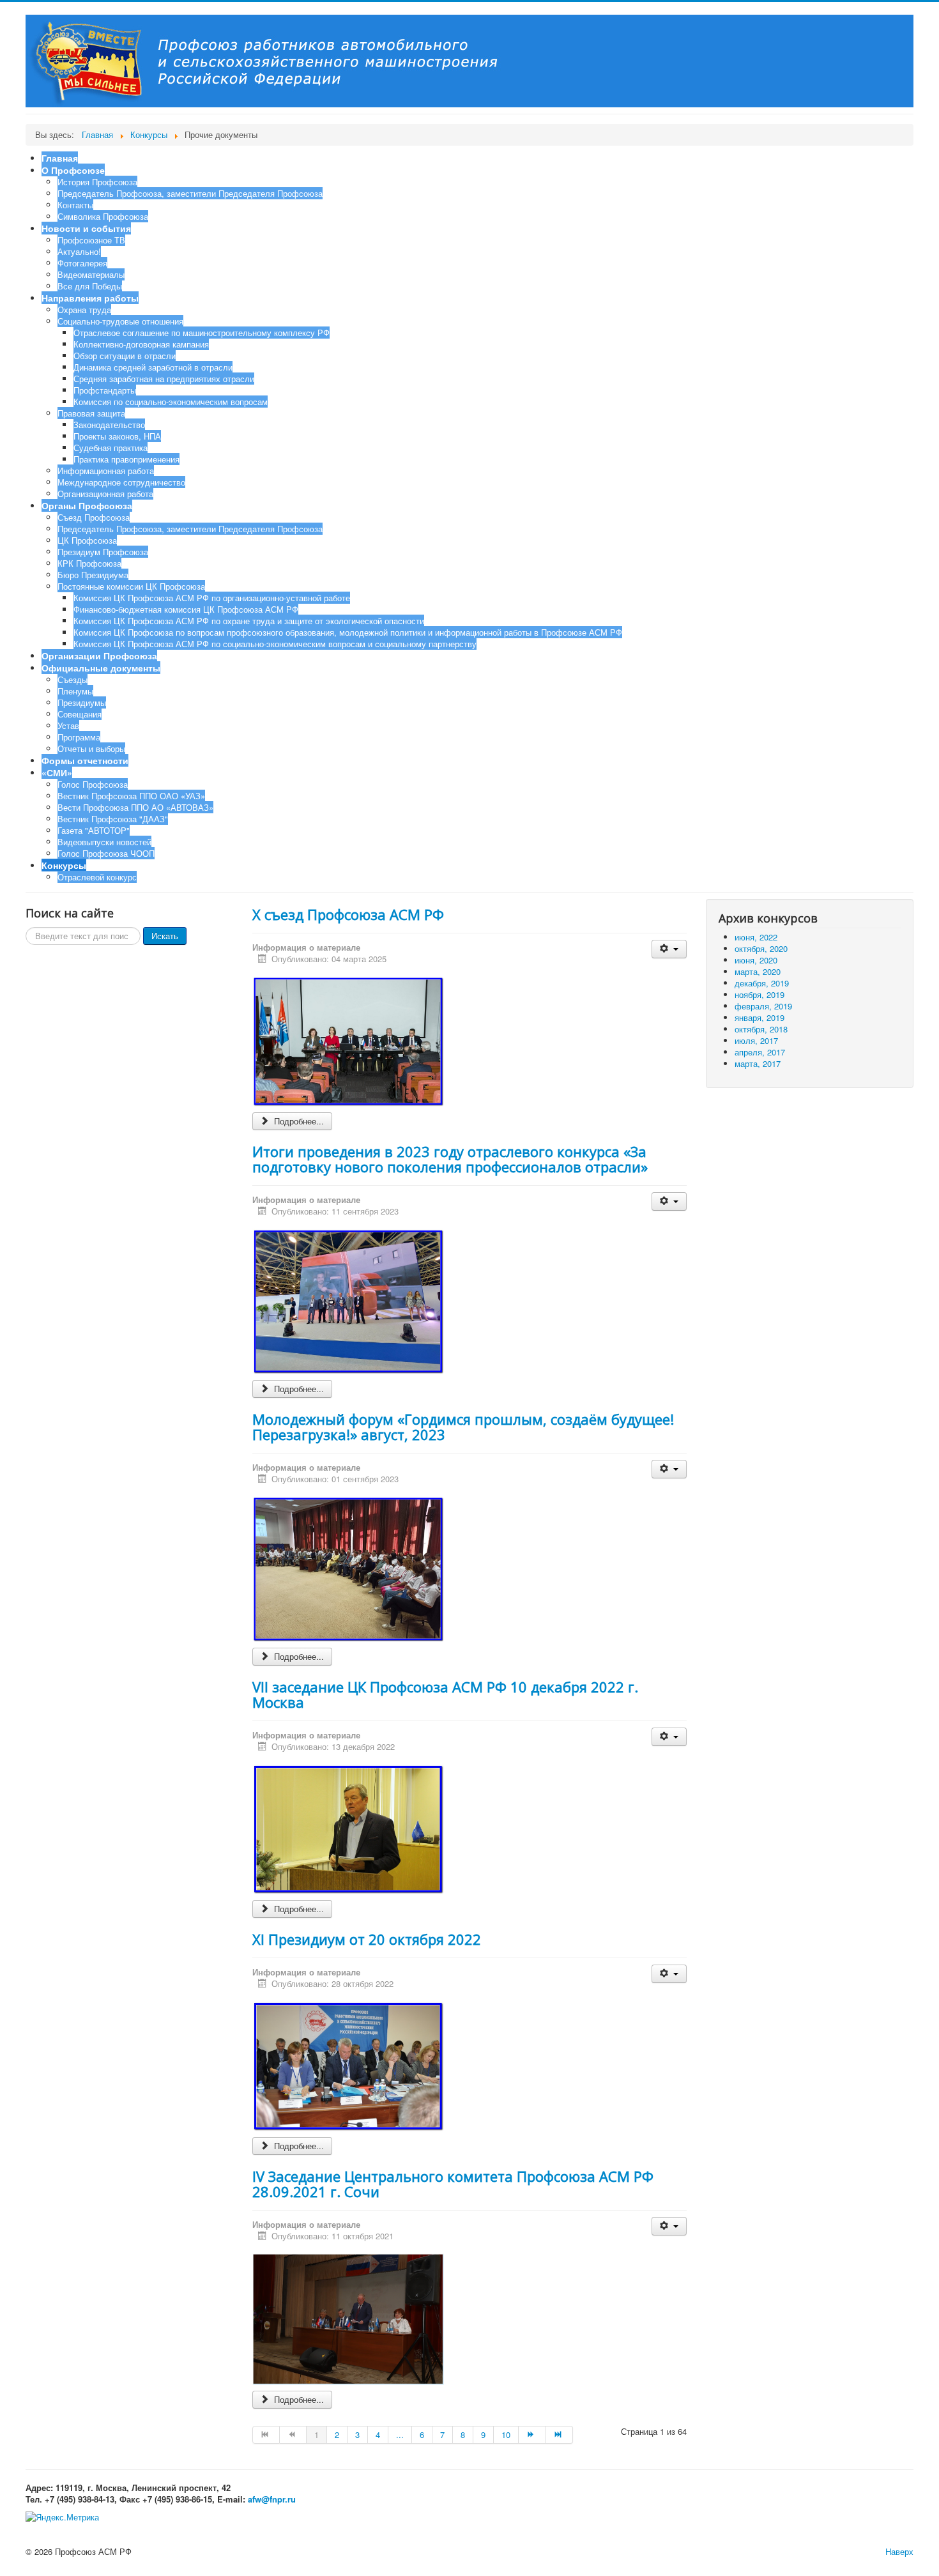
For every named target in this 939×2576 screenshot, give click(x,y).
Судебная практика (111, 448)
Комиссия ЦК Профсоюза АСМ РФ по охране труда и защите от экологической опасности (249, 621)
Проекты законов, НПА (117, 436)
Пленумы (75, 691)
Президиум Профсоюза (103, 552)
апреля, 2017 (760, 1052)
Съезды (73, 679)
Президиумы (82, 702)
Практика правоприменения (126, 459)
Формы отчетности (85, 760)
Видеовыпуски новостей (104, 842)
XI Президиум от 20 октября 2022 (367, 1939)
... (400, 2434)
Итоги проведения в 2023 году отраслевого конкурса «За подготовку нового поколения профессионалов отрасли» (450, 1159)
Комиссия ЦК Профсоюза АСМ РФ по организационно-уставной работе (212, 598)
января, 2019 (760, 1017)
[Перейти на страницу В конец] (560, 2435)
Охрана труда (84, 310)
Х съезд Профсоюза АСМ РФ (348, 914)
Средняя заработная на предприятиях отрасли (164, 379)
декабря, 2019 (762, 983)
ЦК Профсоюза (87, 540)
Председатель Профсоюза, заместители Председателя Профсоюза (190, 193)
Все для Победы (90, 286)
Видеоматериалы (91, 274)
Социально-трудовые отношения (120, 321)
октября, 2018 (761, 1029)
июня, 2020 (756, 960)
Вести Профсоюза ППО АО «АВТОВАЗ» (135, 807)
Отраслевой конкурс (97, 877)
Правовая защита (91, 413)
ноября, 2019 (760, 994)
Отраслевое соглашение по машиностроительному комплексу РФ (202, 333)
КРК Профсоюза (89, 563)
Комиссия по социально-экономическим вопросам (171, 402)
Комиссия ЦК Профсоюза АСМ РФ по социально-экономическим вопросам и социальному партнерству (275, 644)
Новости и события (86, 228)
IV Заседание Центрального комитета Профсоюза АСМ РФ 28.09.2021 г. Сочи (453, 2184)
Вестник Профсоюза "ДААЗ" (113, 819)
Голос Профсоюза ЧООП (106, 853)
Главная (60, 158)
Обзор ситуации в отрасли (125, 356)
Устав (68, 725)
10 (506, 2434)
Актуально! (79, 251)
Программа (79, 737)
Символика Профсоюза (103, 216)
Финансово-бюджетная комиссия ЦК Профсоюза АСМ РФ (186, 609)
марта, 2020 (758, 971)
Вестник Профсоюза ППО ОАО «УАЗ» (131, 796)
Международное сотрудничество (121, 482)
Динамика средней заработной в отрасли (153, 367)
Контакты (75, 205)
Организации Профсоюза (99, 655)
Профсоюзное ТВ (91, 240)
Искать (165, 936)
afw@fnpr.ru (272, 2499)
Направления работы (90, 298)
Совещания (80, 714)
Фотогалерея (82, 263)
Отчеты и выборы (91, 748)
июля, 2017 (756, 1040)
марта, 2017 (758, 1063)
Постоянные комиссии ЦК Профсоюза (131, 586)
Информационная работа (106, 471)
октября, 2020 (761, 948)
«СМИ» (57, 772)
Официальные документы (101, 668)
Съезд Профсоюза (94, 517)
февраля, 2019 (763, 1006)
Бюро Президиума (93, 575)
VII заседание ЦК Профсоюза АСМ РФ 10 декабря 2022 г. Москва (445, 1694)
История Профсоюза (97, 182)
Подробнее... (298, 1121)
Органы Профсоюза (87, 505)
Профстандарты (105, 390)
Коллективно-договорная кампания (141, 344)
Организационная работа (105, 494)
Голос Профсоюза (93, 784)
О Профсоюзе (73, 170)
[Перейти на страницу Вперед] (532, 2435)
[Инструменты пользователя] (669, 949)
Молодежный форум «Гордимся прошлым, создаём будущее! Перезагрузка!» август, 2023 (463, 1427)
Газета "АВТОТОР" (94, 830)
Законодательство (109, 425)
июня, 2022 (756, 937)
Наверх (899, 2551)
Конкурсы (64, 865)
